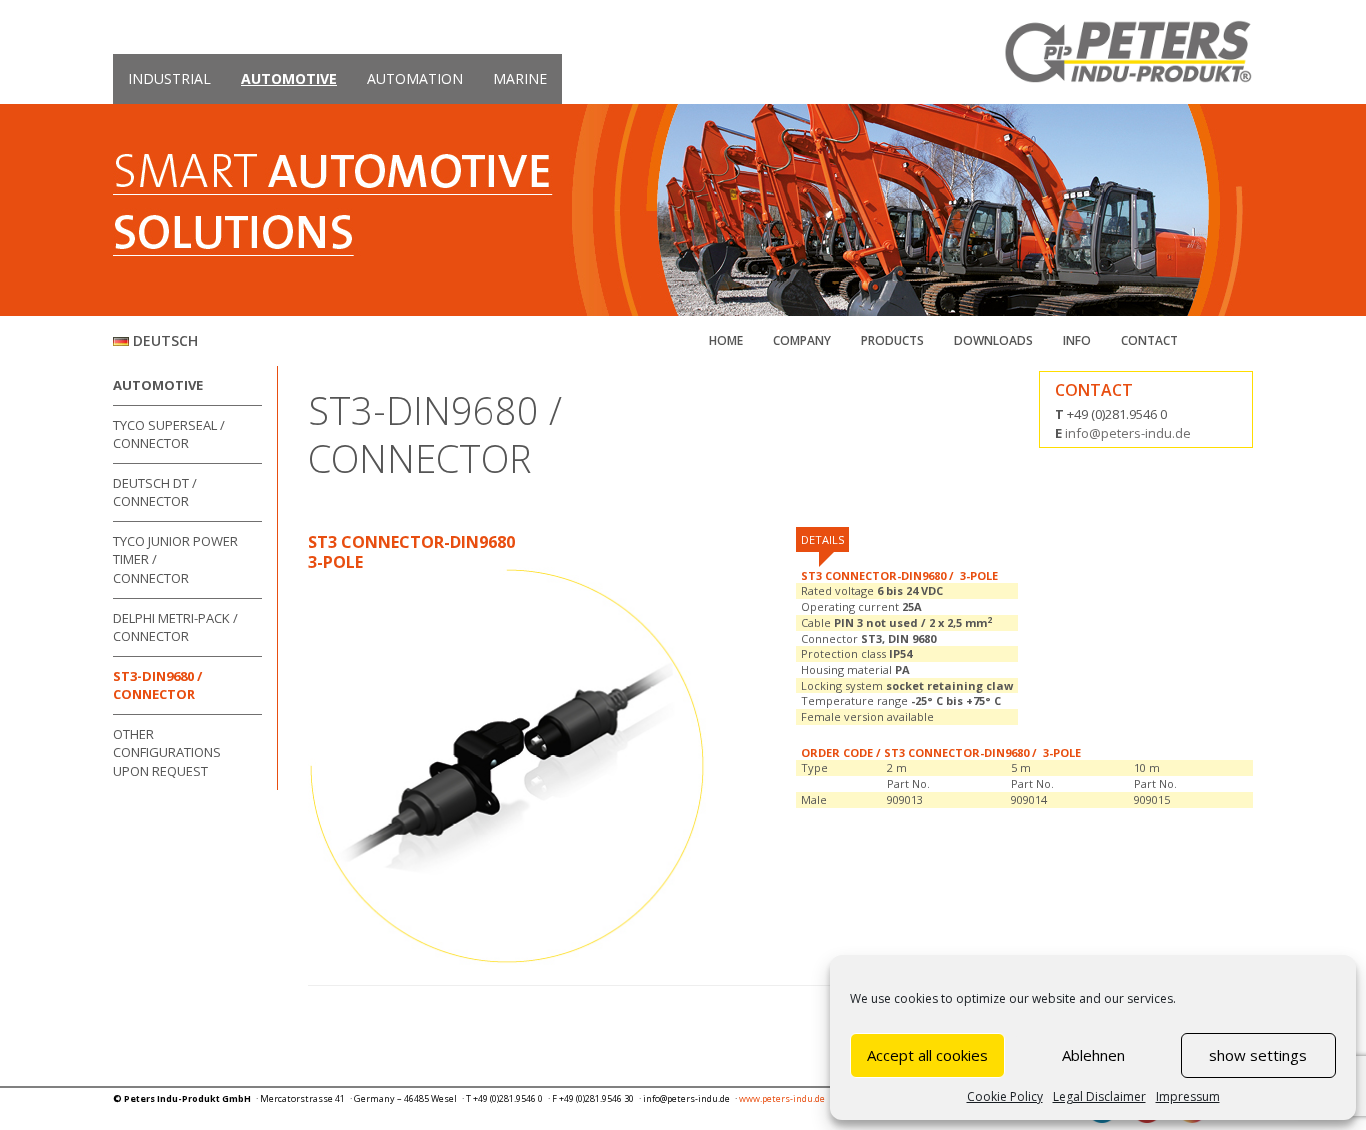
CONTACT (1149, 340)
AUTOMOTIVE (289, 78)
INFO (1077, 340)
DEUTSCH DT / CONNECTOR (155, 492)
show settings (1258, 1055)
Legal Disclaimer (1099, 1096)
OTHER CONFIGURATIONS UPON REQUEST (167, 752)
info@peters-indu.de (1128, 433)
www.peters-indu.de (782, 1098)
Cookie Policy (1005, 1096)
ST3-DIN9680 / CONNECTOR (157, 685)
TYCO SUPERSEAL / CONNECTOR (169, 434)
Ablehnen (1093, 1055)
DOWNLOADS (993, 340)
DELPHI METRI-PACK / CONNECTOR (175, 627)
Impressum (1188, 1096)
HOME (726, 340)
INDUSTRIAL (169, 78)
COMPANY (802, 340)
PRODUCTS (892, 340)
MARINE (520, 78)
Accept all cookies (927, 1055)
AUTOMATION (415, 78)
